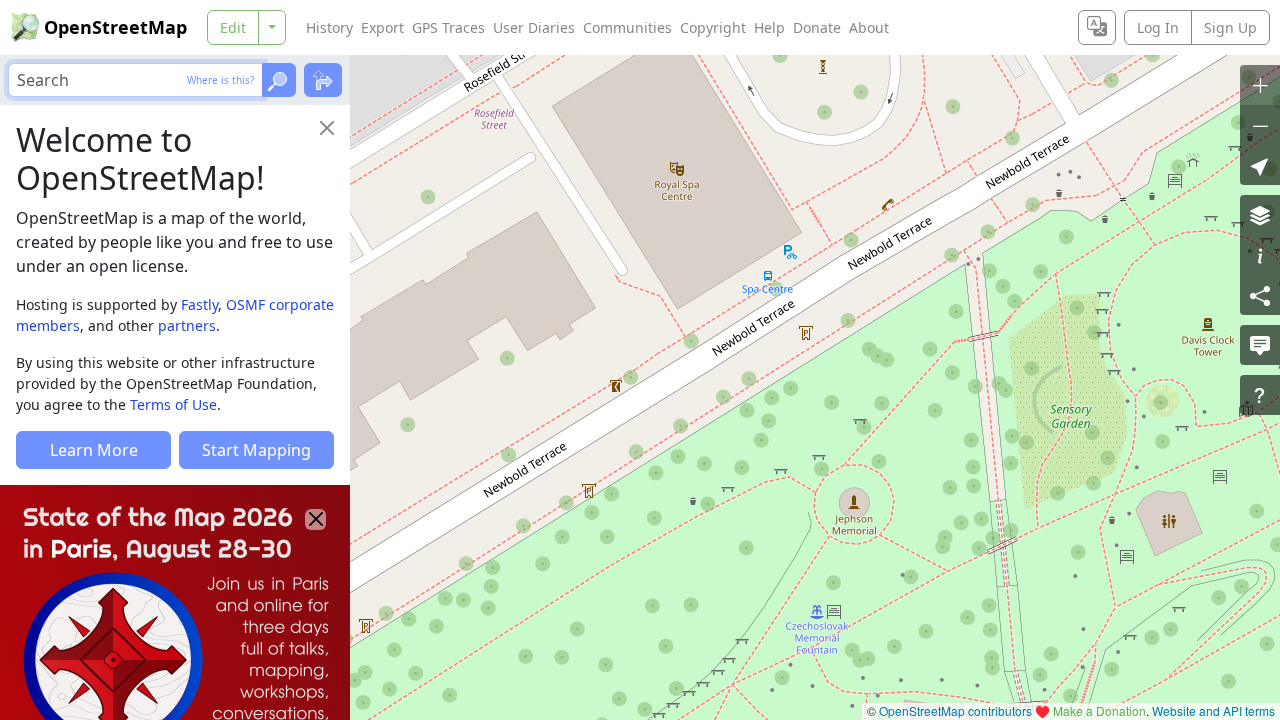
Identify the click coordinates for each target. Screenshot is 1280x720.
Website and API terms (1213, 710)
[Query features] (1260, 395)
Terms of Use (173, 404)
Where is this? (220, 80)
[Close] (327, 128)
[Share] (1260, 295)
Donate (817, 27)
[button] (1260, 165)
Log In (1158, 27)
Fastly (199, 304)
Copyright (713, 27)
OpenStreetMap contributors (955, 710)
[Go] (279, 80)
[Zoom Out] (1260, 125)
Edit (233, 27)
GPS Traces (448, 27)
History (329, 27)
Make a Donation (1099, 710)
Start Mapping (256, 450)
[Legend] (1260, 255)
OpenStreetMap (115, 27)
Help (769, 27)
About (869, 27)
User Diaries (534, 27)
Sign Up (1230, 27)
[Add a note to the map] (1260, 345)
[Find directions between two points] (323, 80)
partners (187, 325)
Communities (627, 27)
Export (382, 27)
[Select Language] (1097, 27)
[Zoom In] (1260, 85)
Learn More (94, 450)
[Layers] (1260, 215)
